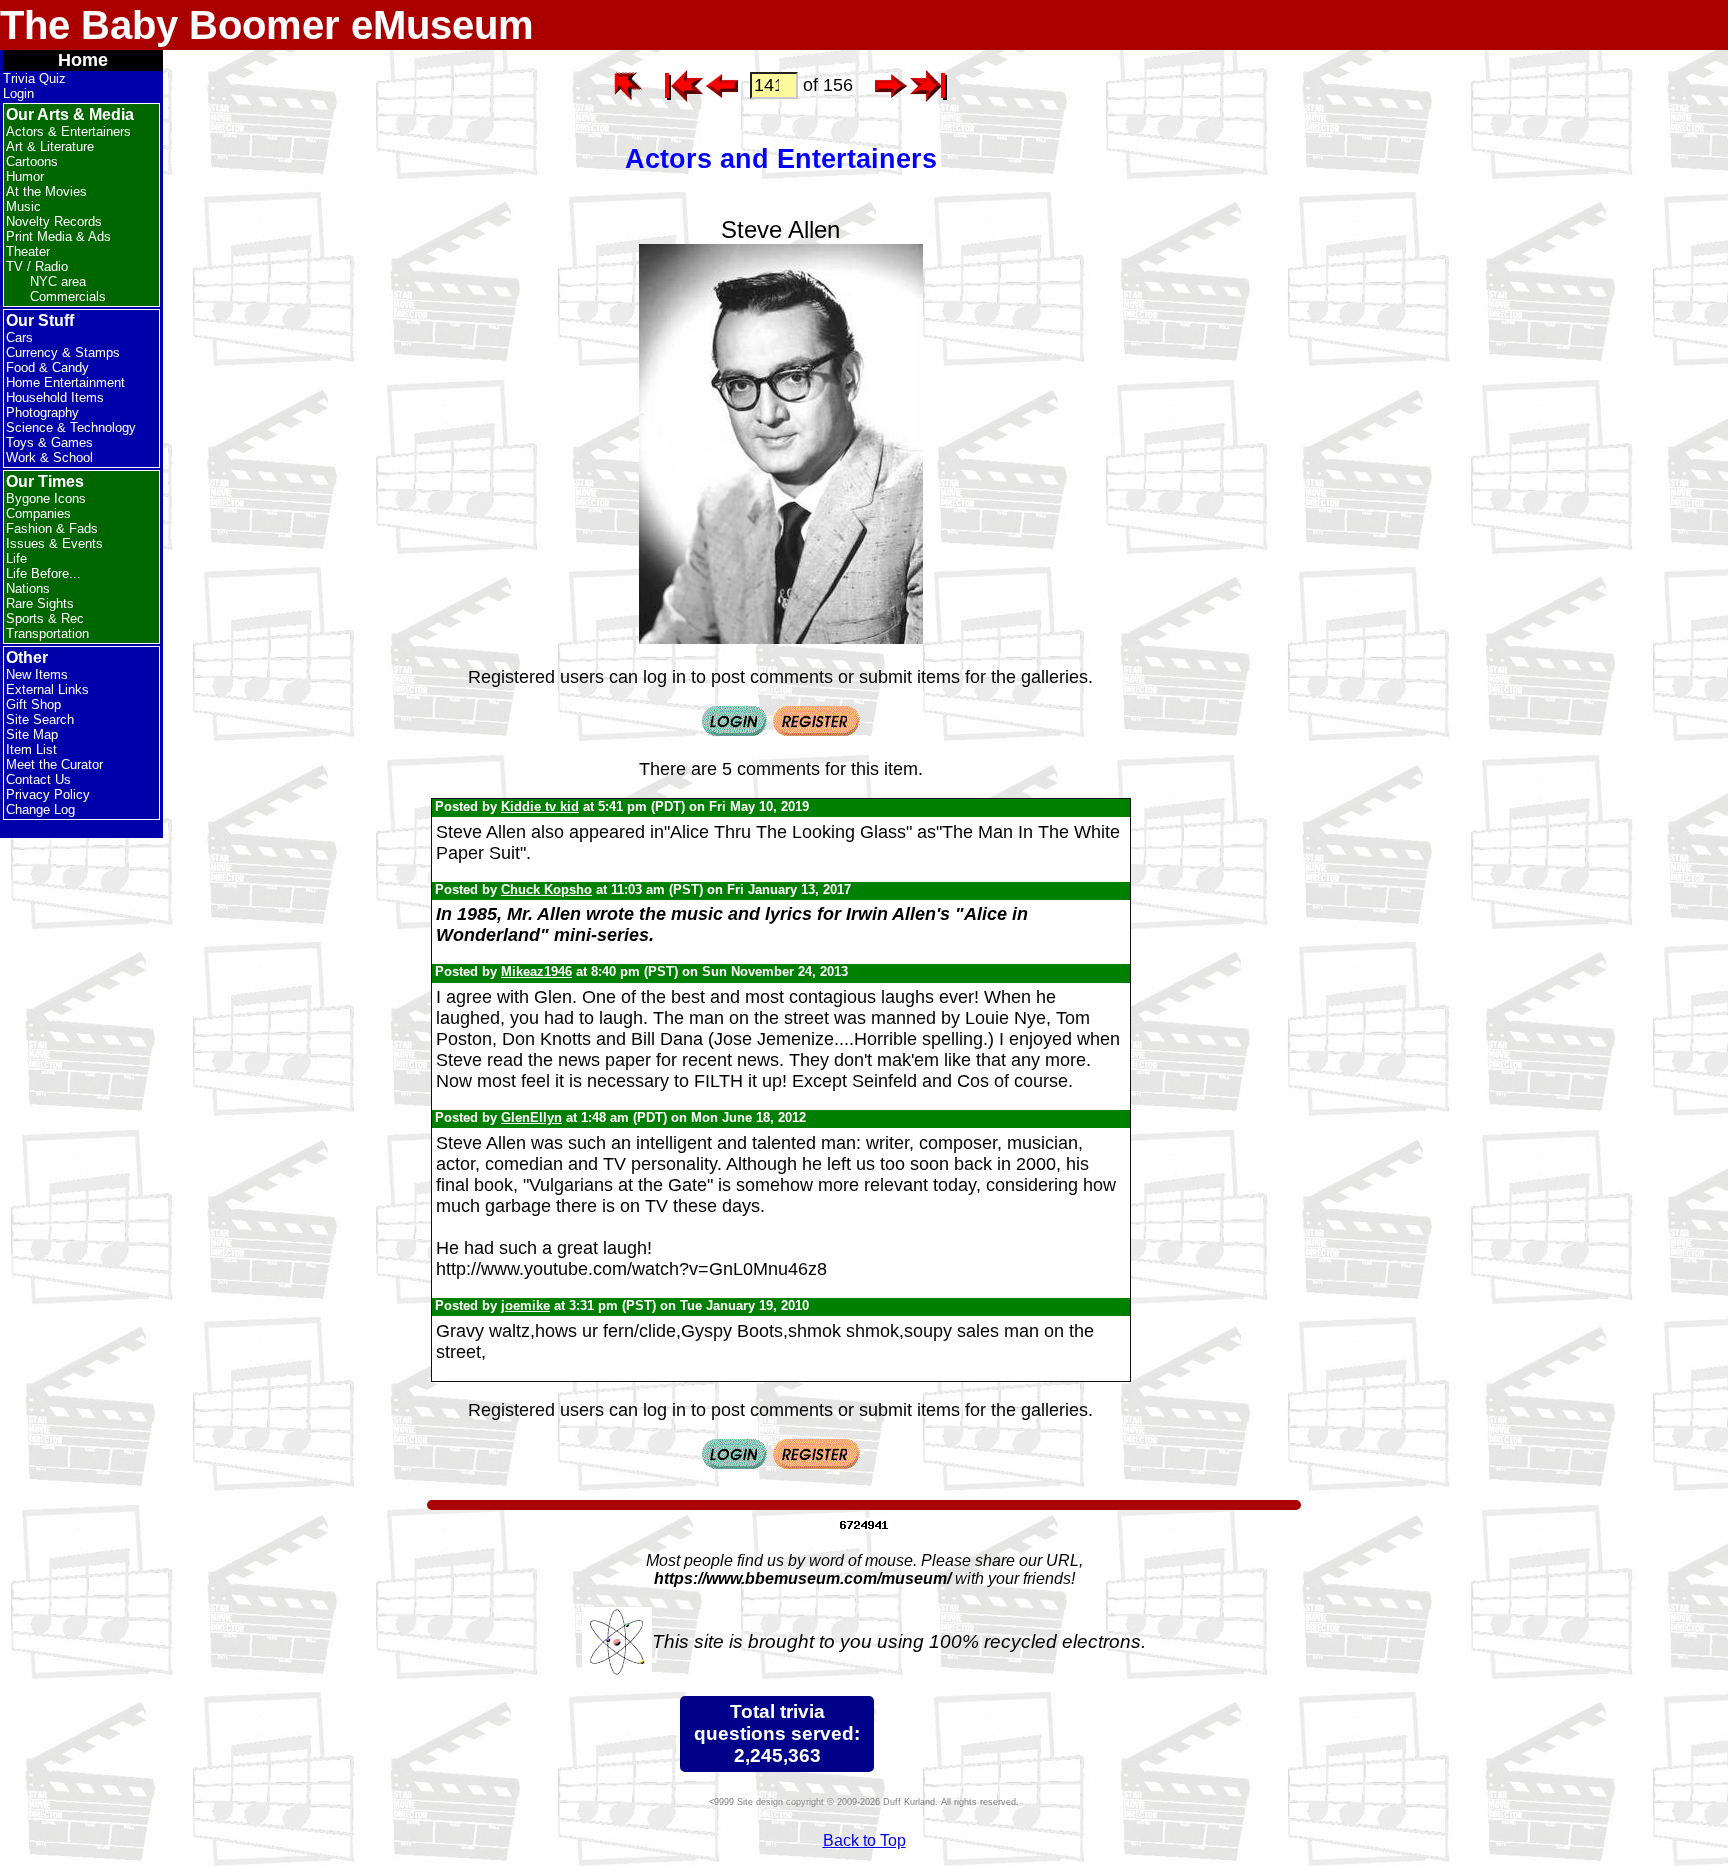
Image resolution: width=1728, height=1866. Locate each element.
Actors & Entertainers (68, 131)
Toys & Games (49, 442)
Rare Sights (40, 603)
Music (23, 206)
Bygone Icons (46, 498)
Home (83, 60)
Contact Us (38, 779)
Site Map (32, 734)
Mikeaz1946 (536, 971)
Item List (31, 749)
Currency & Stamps (63, 352)
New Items (37, 674)
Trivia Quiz (34, 78)
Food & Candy (47, 367)
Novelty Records (54, 221)
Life (16, 558)
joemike (525, 1305)
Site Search (40, 719)
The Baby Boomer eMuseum (267, 25)
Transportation (47, 633)
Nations (28, 588)
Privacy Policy (48, 794)
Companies (38, 513)
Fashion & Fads (52, 528)
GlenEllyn (531, 1117)
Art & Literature (50, 146)
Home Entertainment (65, 382)
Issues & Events (54, 543)
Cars (19, 337)
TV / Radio (37, 266)
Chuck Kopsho (546, 889)
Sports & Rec (45, 618)
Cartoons (32, 161)
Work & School (49, 457)
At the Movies (46, 191)
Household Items (55, 397)
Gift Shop (33, 704)
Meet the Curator (54, 764)
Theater (28, 251)
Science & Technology (71, 427)
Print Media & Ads (58, 236)
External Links (47, 689)
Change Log (40, 809)
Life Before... (43, 573)
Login (18, 93)
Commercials (68, 296)
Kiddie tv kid (540, 806)
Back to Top (864, 1840)
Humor (25, 176)
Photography (42, 412)
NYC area (58, 281)
